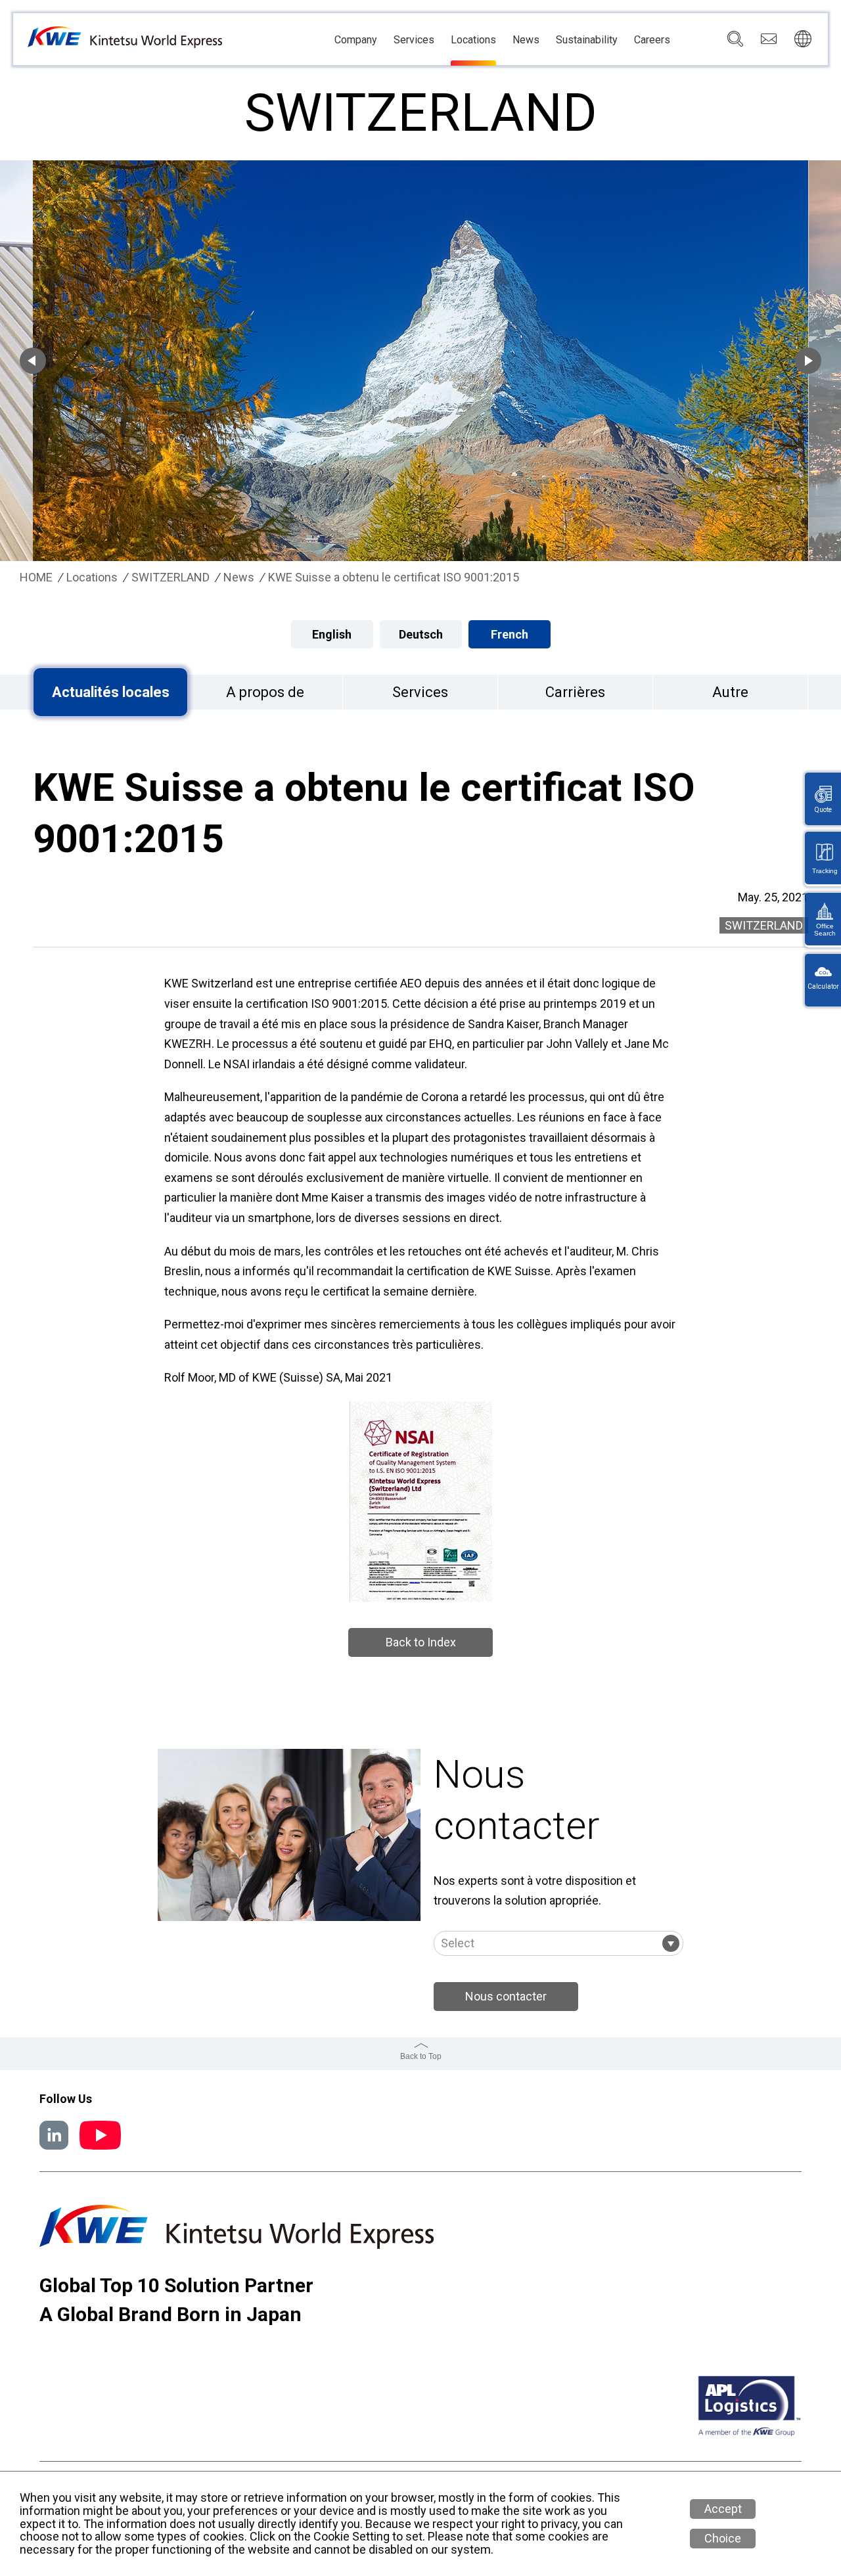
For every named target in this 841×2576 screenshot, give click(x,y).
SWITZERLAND (170, 577)
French (510, 634)
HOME (36, 577)
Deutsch (421, 634)
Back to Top (421, 2056)
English (332, 634)
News (526, 40)
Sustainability (587, 40)
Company (356, 40)
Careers (652, 40)
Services (414, 40)
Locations (473, 40)
